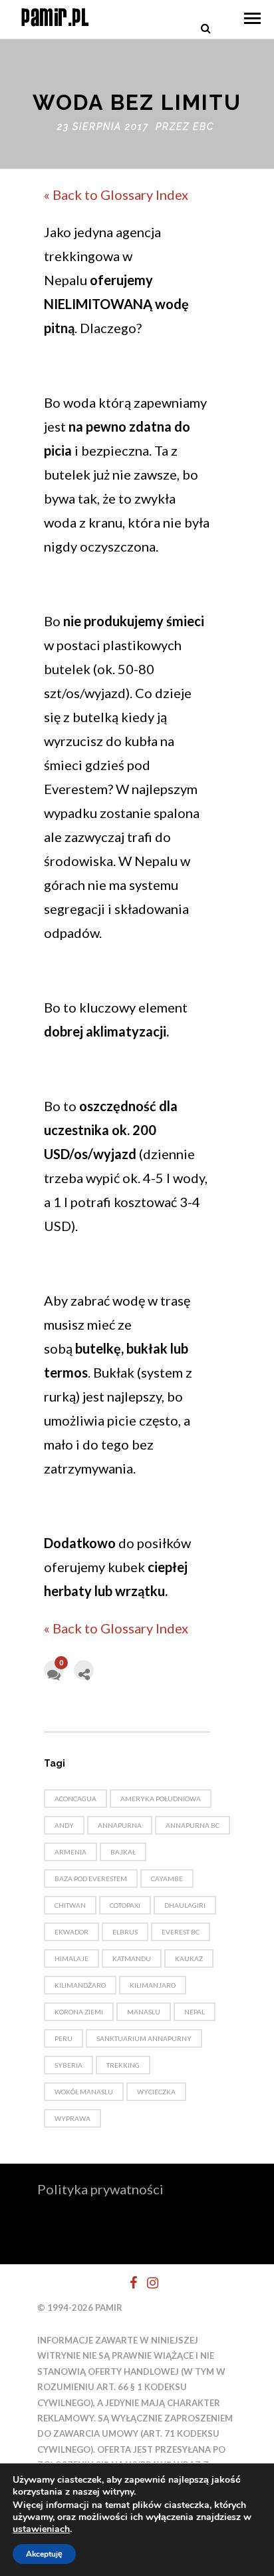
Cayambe (167, 1879)
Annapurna (120, 1825)
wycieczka (156, 2092)
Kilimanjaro (153, 1985)
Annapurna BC (193, 1825)
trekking (123, 2065)
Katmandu (132, 1958)
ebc (204, 127)
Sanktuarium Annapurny (144, 2038)
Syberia (68, 2065)
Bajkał (123, 1852)
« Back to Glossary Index (116, 195)
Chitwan (70, 1905)
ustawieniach (41, 2529)
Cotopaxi (125, 1905)
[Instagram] (147, 2283)
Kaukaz (189, 1958)
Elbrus (125, 1932)
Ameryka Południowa (161, 1799)
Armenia (70, 1852)
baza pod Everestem (91, 1879)
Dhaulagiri (185, 1905)
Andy (64, 1825)
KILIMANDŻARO (80, 1985)
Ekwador (71, 1932)
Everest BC (181, 1932)
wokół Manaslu (84, 2092)
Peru (64, 2038)
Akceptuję (44, 2554)
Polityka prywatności (100, 2189)
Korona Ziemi (79, 2012)
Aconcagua (75, 1799)
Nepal (195, 2012)
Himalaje (71, 1958)
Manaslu (144, 2012)
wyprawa (72, 2118)
